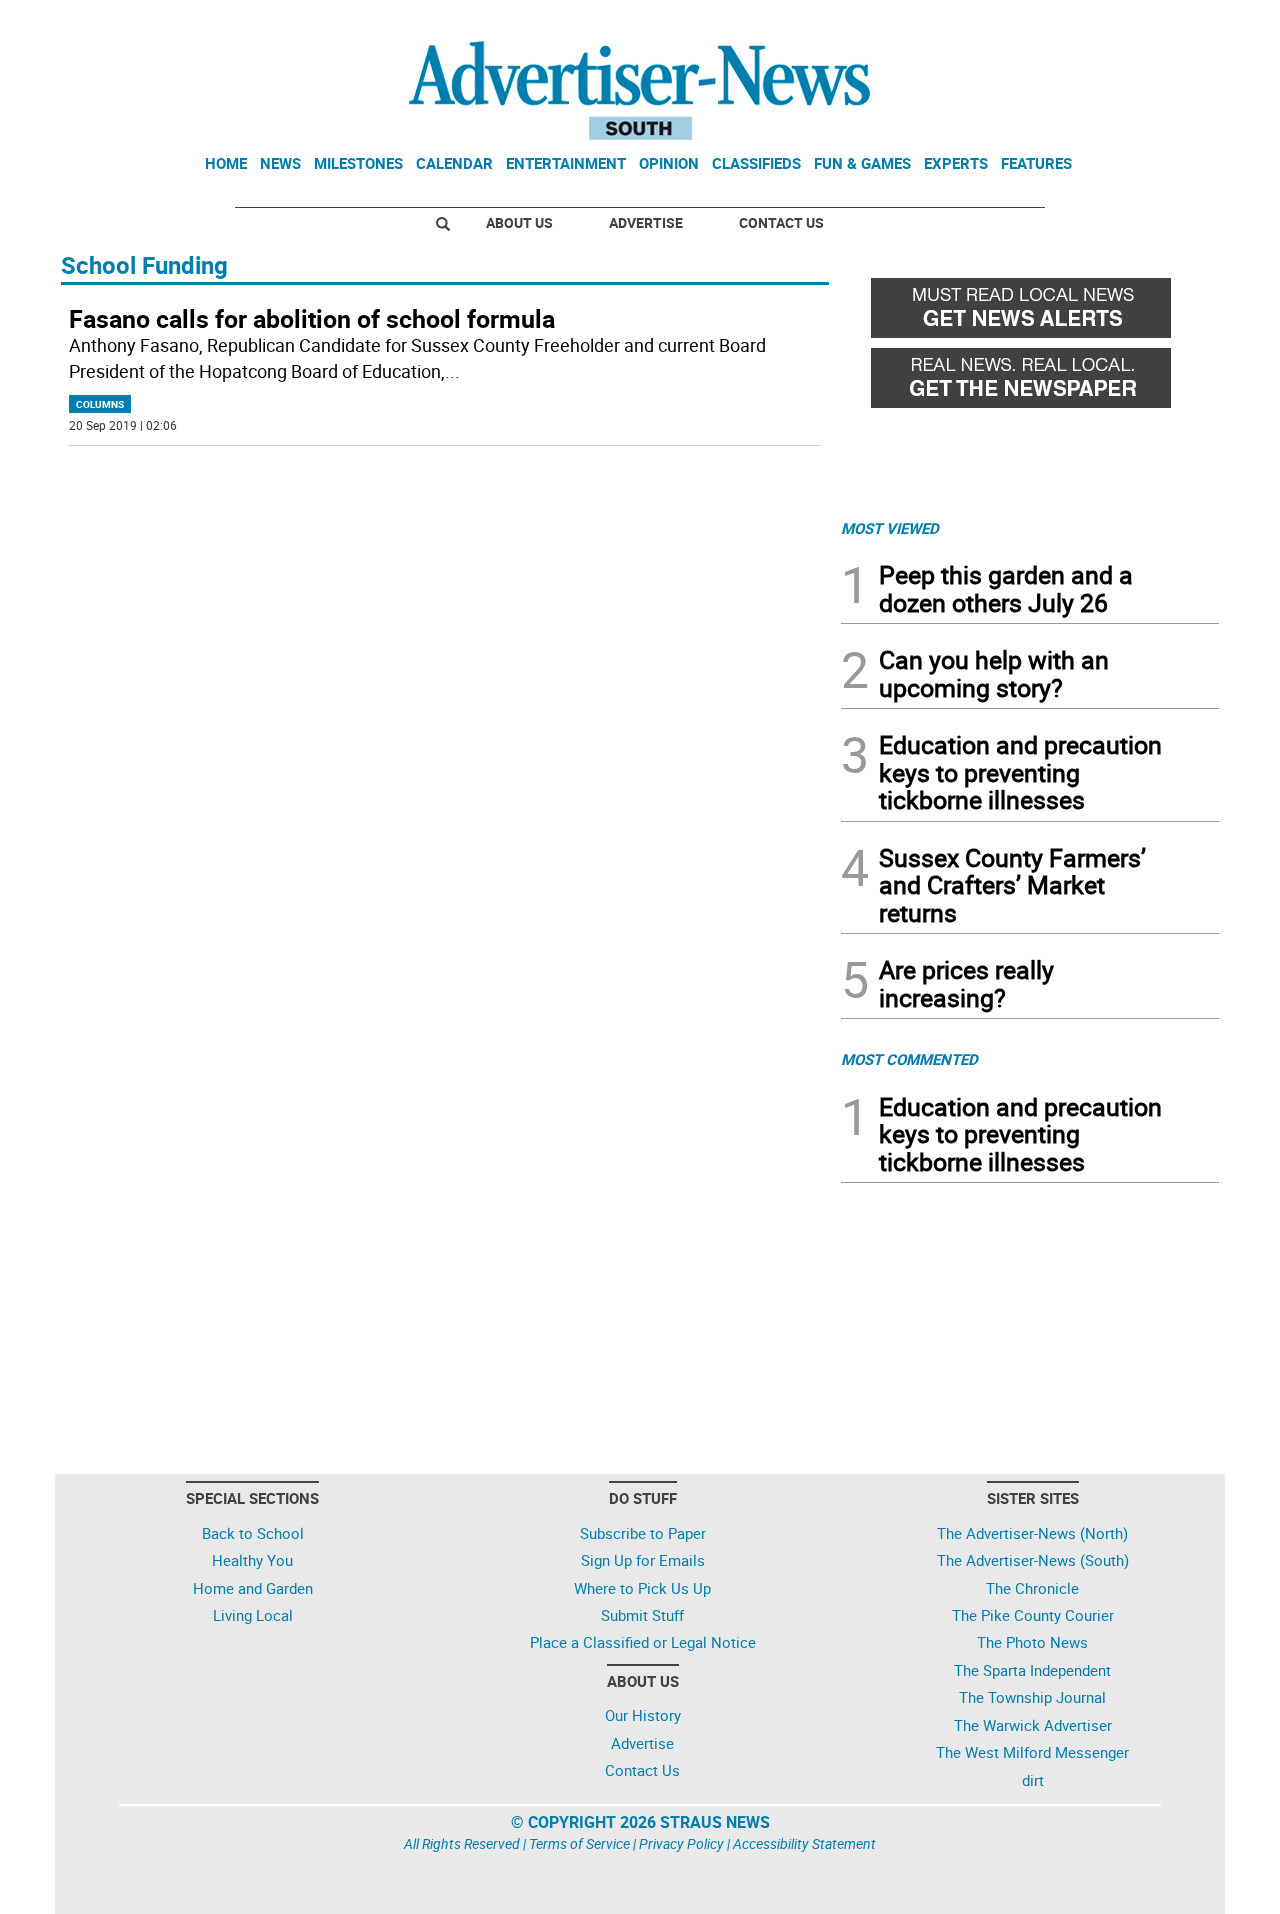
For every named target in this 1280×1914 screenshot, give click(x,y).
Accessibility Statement (804, 1843)
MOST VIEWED (890, 528)
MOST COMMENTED (909, 1059)
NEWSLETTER (1058, 23)
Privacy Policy (681, 1843)
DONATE (1170, 23)
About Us (519, 222)
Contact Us (781, 222)
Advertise (646, 222)
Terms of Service (579, 1843)
